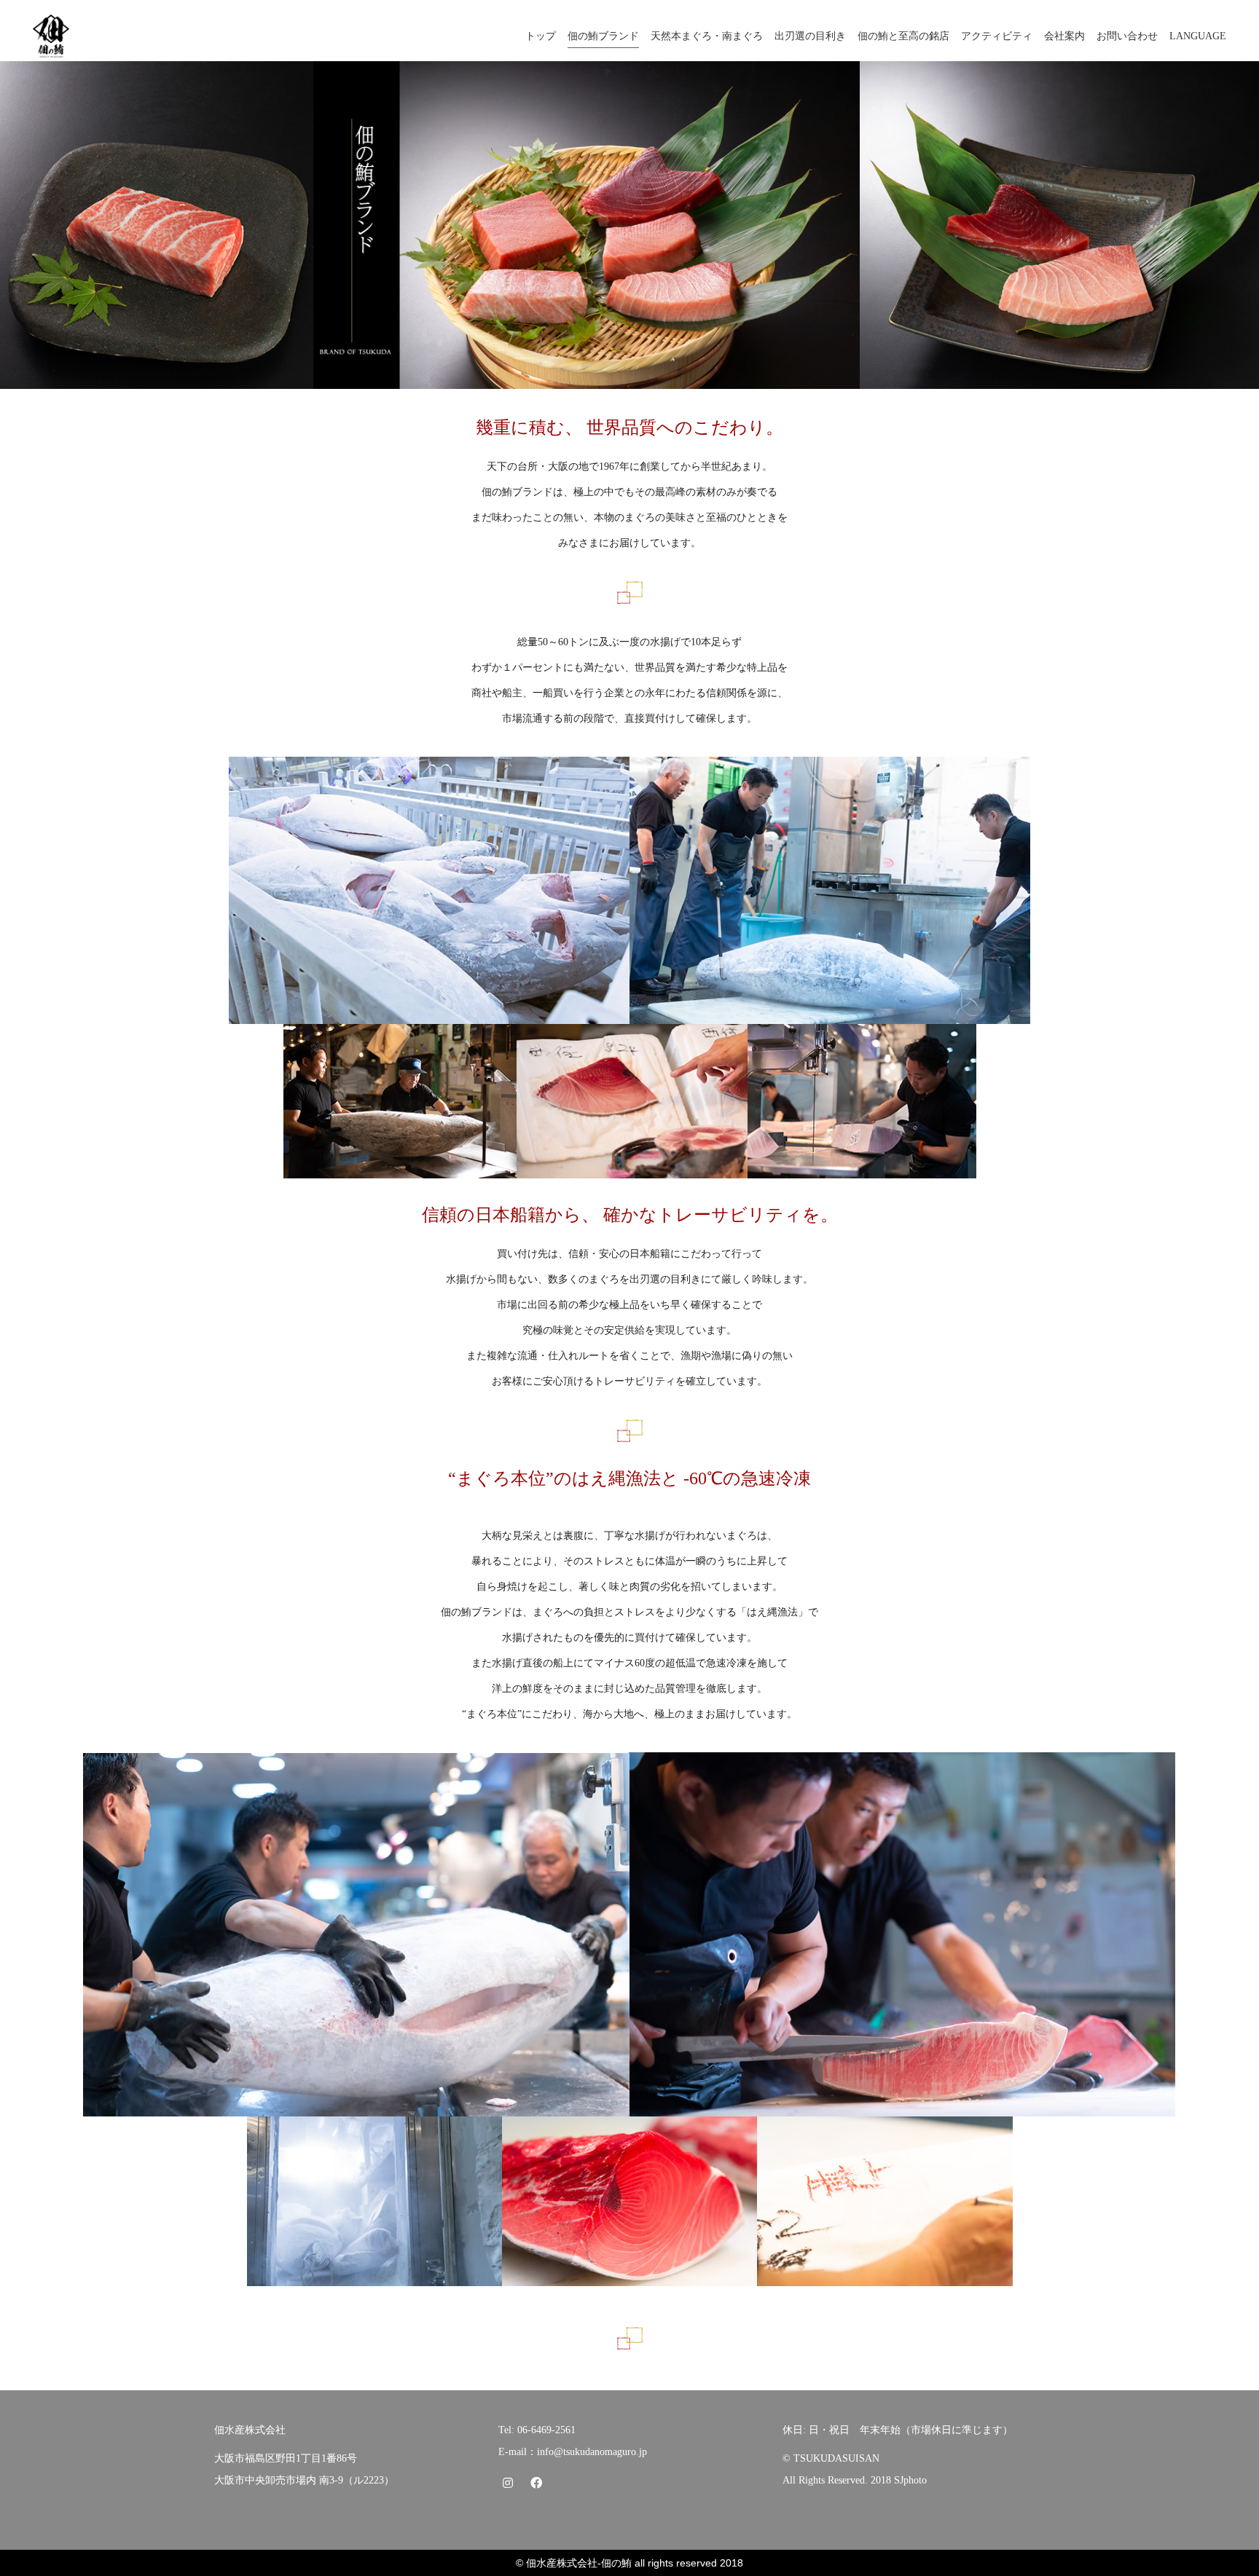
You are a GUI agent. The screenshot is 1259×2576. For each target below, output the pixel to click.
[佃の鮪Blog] (564, 2482)
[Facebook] (536, 2482)
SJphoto (910, 2480)
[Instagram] (507, 2482)
